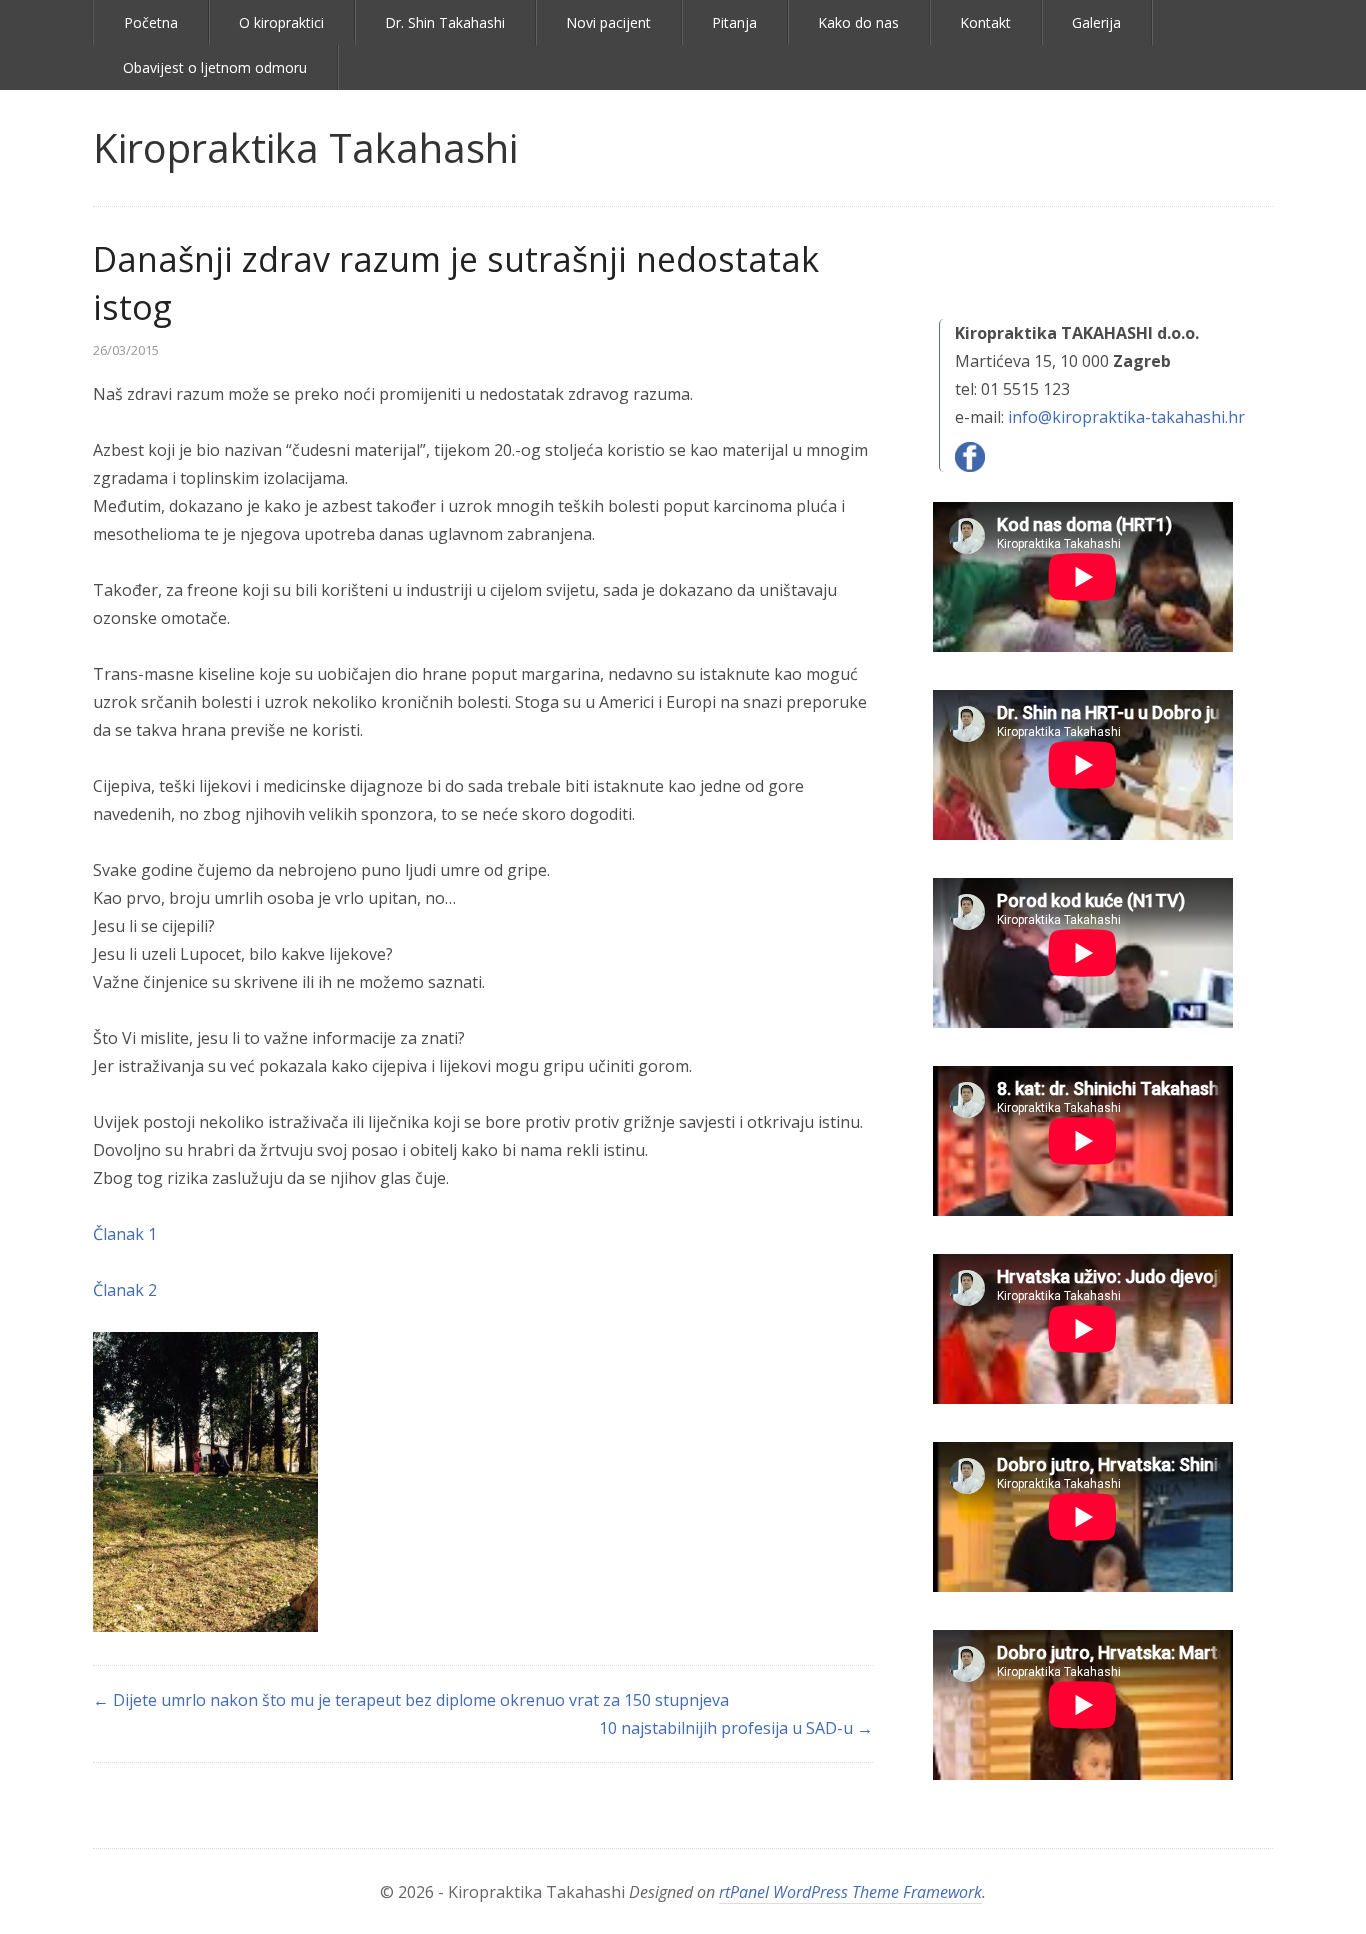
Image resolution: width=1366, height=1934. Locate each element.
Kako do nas (858, 22)
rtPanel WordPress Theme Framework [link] (850, 1892)
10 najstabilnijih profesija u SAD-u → (736, 1728)
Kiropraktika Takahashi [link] (305, 147)
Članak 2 (125, 1290)
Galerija (1096, 22)
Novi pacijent (608, 22)
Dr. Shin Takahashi (445, 22)
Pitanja (734, 22)
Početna (151, 22)
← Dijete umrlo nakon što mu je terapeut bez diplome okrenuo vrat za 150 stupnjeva (411, 1700)
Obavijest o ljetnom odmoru (215, 67)
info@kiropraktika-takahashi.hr (1126, 417)
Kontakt (985, 22)
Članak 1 (125, 1234)
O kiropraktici (281, 22)
